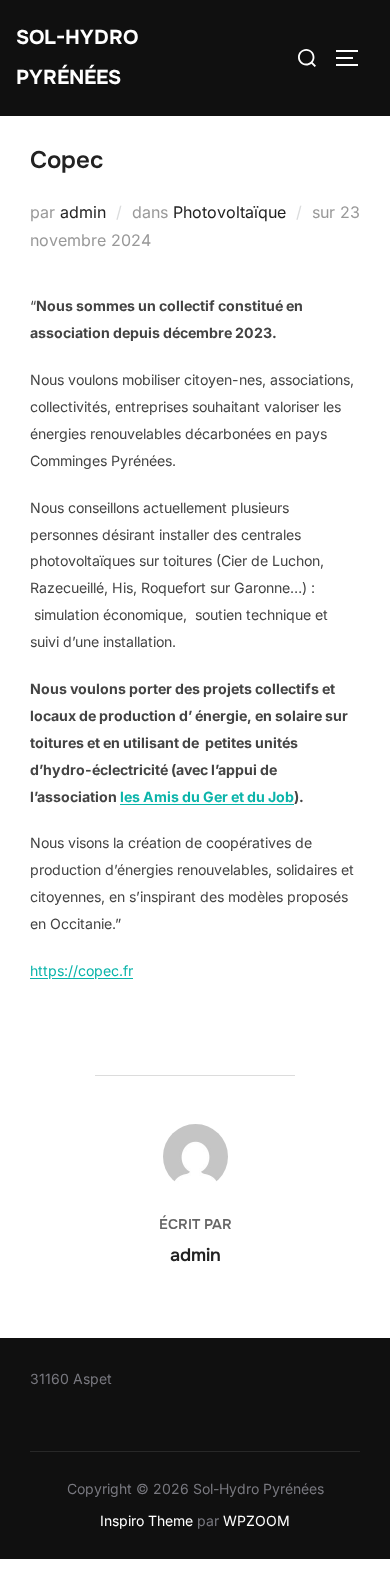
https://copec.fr (81, 970)
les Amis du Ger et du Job (207, 796)
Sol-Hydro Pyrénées (77, 57)
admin (83, 212)
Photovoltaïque (229, 212)
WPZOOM (256, 1520)
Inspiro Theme (146, 1520)
